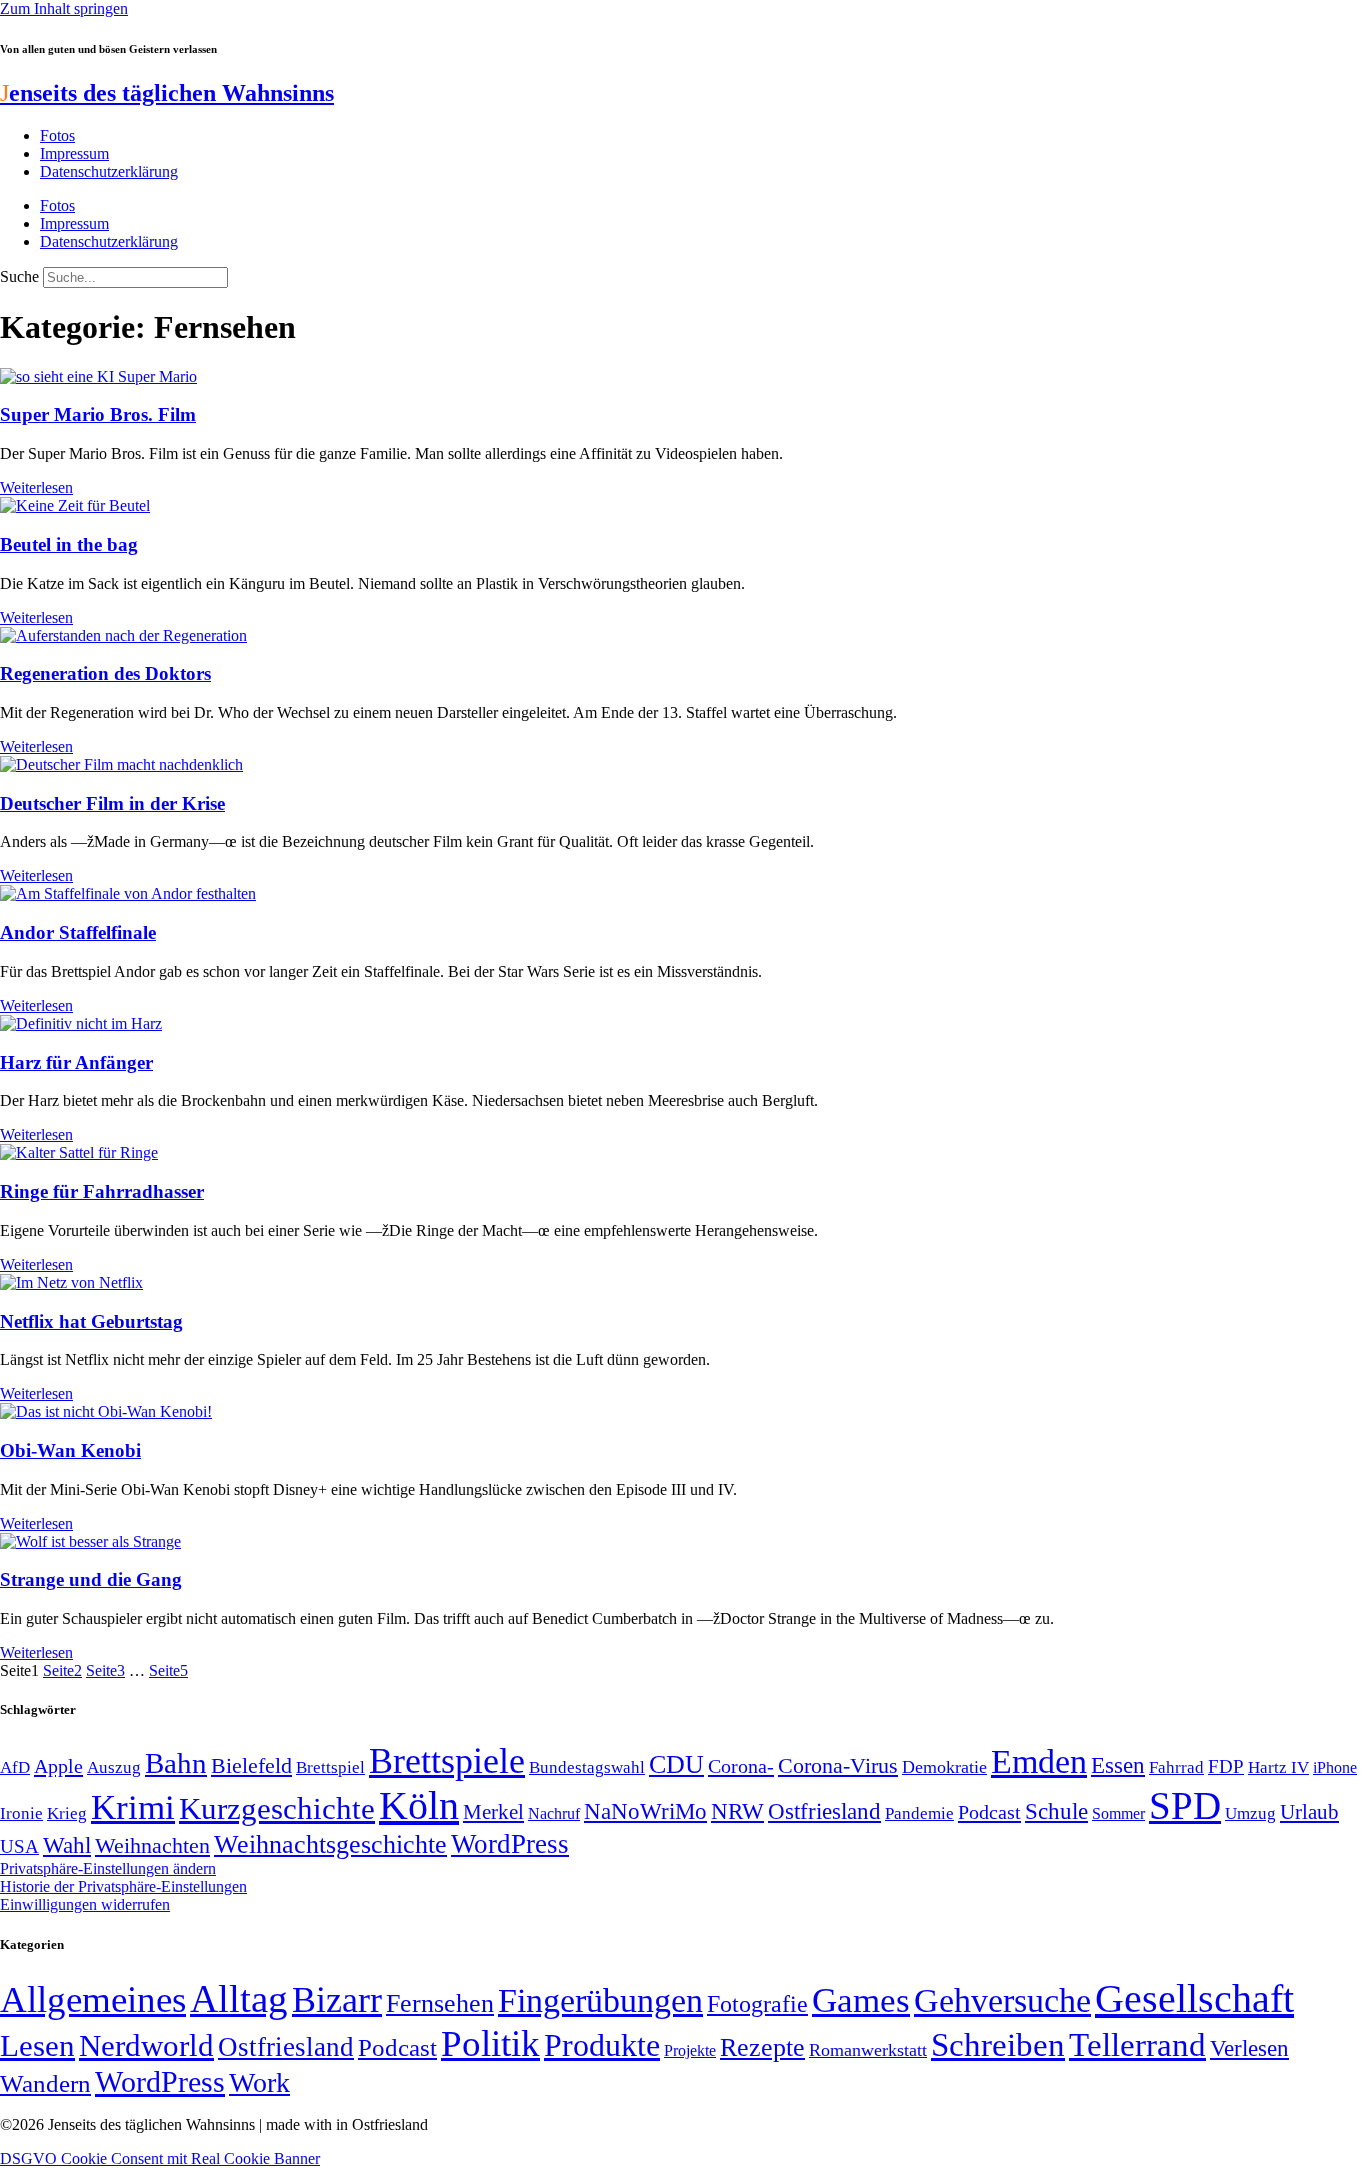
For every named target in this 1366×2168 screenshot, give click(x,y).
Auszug (114, 1767)
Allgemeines (93, 1999)
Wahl (67, 1845)
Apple (58, 1766)
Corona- (741, 1766)
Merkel (493, 1812)
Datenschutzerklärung (109, 171)
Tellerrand (1137, 2045)
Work (259, 2082)
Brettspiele (447, 1761)
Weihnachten (152, 1845)
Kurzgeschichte (277, 1808)
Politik (490, 2043)
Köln (419, 1805)
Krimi (133, 1807)
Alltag (239, 1998)
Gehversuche (1002, 2000)
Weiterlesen (36, 487)
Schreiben (998, 2045)
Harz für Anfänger (76, 1062)
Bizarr (337, 2000)
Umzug (1250, 1813)
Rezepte (762, 2047)
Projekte (690, 2050)
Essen (1118, 1765)
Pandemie (919, 1813)
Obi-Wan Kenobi (70, 1450)
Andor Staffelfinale (78, 932)
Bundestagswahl (587, 1767)
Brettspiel (330, 1767)
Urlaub (1309, 1812)
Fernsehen (440, 2003)
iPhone (1335, 1768)
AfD (15, 1767)
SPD (1185, 1805)
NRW (737, 1811)
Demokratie (944, 1767)
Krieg (67, 1813)
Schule (1056, 1811)
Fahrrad (1176, 1767)
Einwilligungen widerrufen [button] (85, 1904)
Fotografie (757, 2004)
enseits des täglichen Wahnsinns (167, 93)
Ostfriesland (824, 1811)
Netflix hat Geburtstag (91, 1321)
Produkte (602, 2045)
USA (19, 1846)
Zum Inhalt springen (64, 8)
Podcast (989, 1812)
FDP (1226, 1766)
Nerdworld (146, 2045)
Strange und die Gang (91, 1579)
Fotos (57, 135)
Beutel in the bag (69, 544)
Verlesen (1249, 2048)
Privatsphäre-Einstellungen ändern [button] (108, 1868)
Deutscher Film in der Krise (112, 803)
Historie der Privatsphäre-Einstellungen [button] (123, 1886)
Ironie (21, 1813)
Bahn (176, 1763)
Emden (1039, 1761)
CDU (676, 1764)
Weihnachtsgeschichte (330, 1844)
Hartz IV (1278, 1767)
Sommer (1118, 1813)
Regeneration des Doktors (105, 673)
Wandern (45, 2083)
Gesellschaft (1194, 1998)
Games (861, 2000)
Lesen (37, 2045)
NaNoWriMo (645, 1811)
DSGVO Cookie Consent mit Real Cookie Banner (160, 2158)
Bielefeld (251, 1765)
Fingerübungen (600, 2000)
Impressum (74, 153)
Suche (19, 276)
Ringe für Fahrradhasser (102, 1191)
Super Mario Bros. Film (98, 414)
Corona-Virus (838, 1765)
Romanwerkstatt (868, 2050)
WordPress (510, 1844)
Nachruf (554, 1813)
